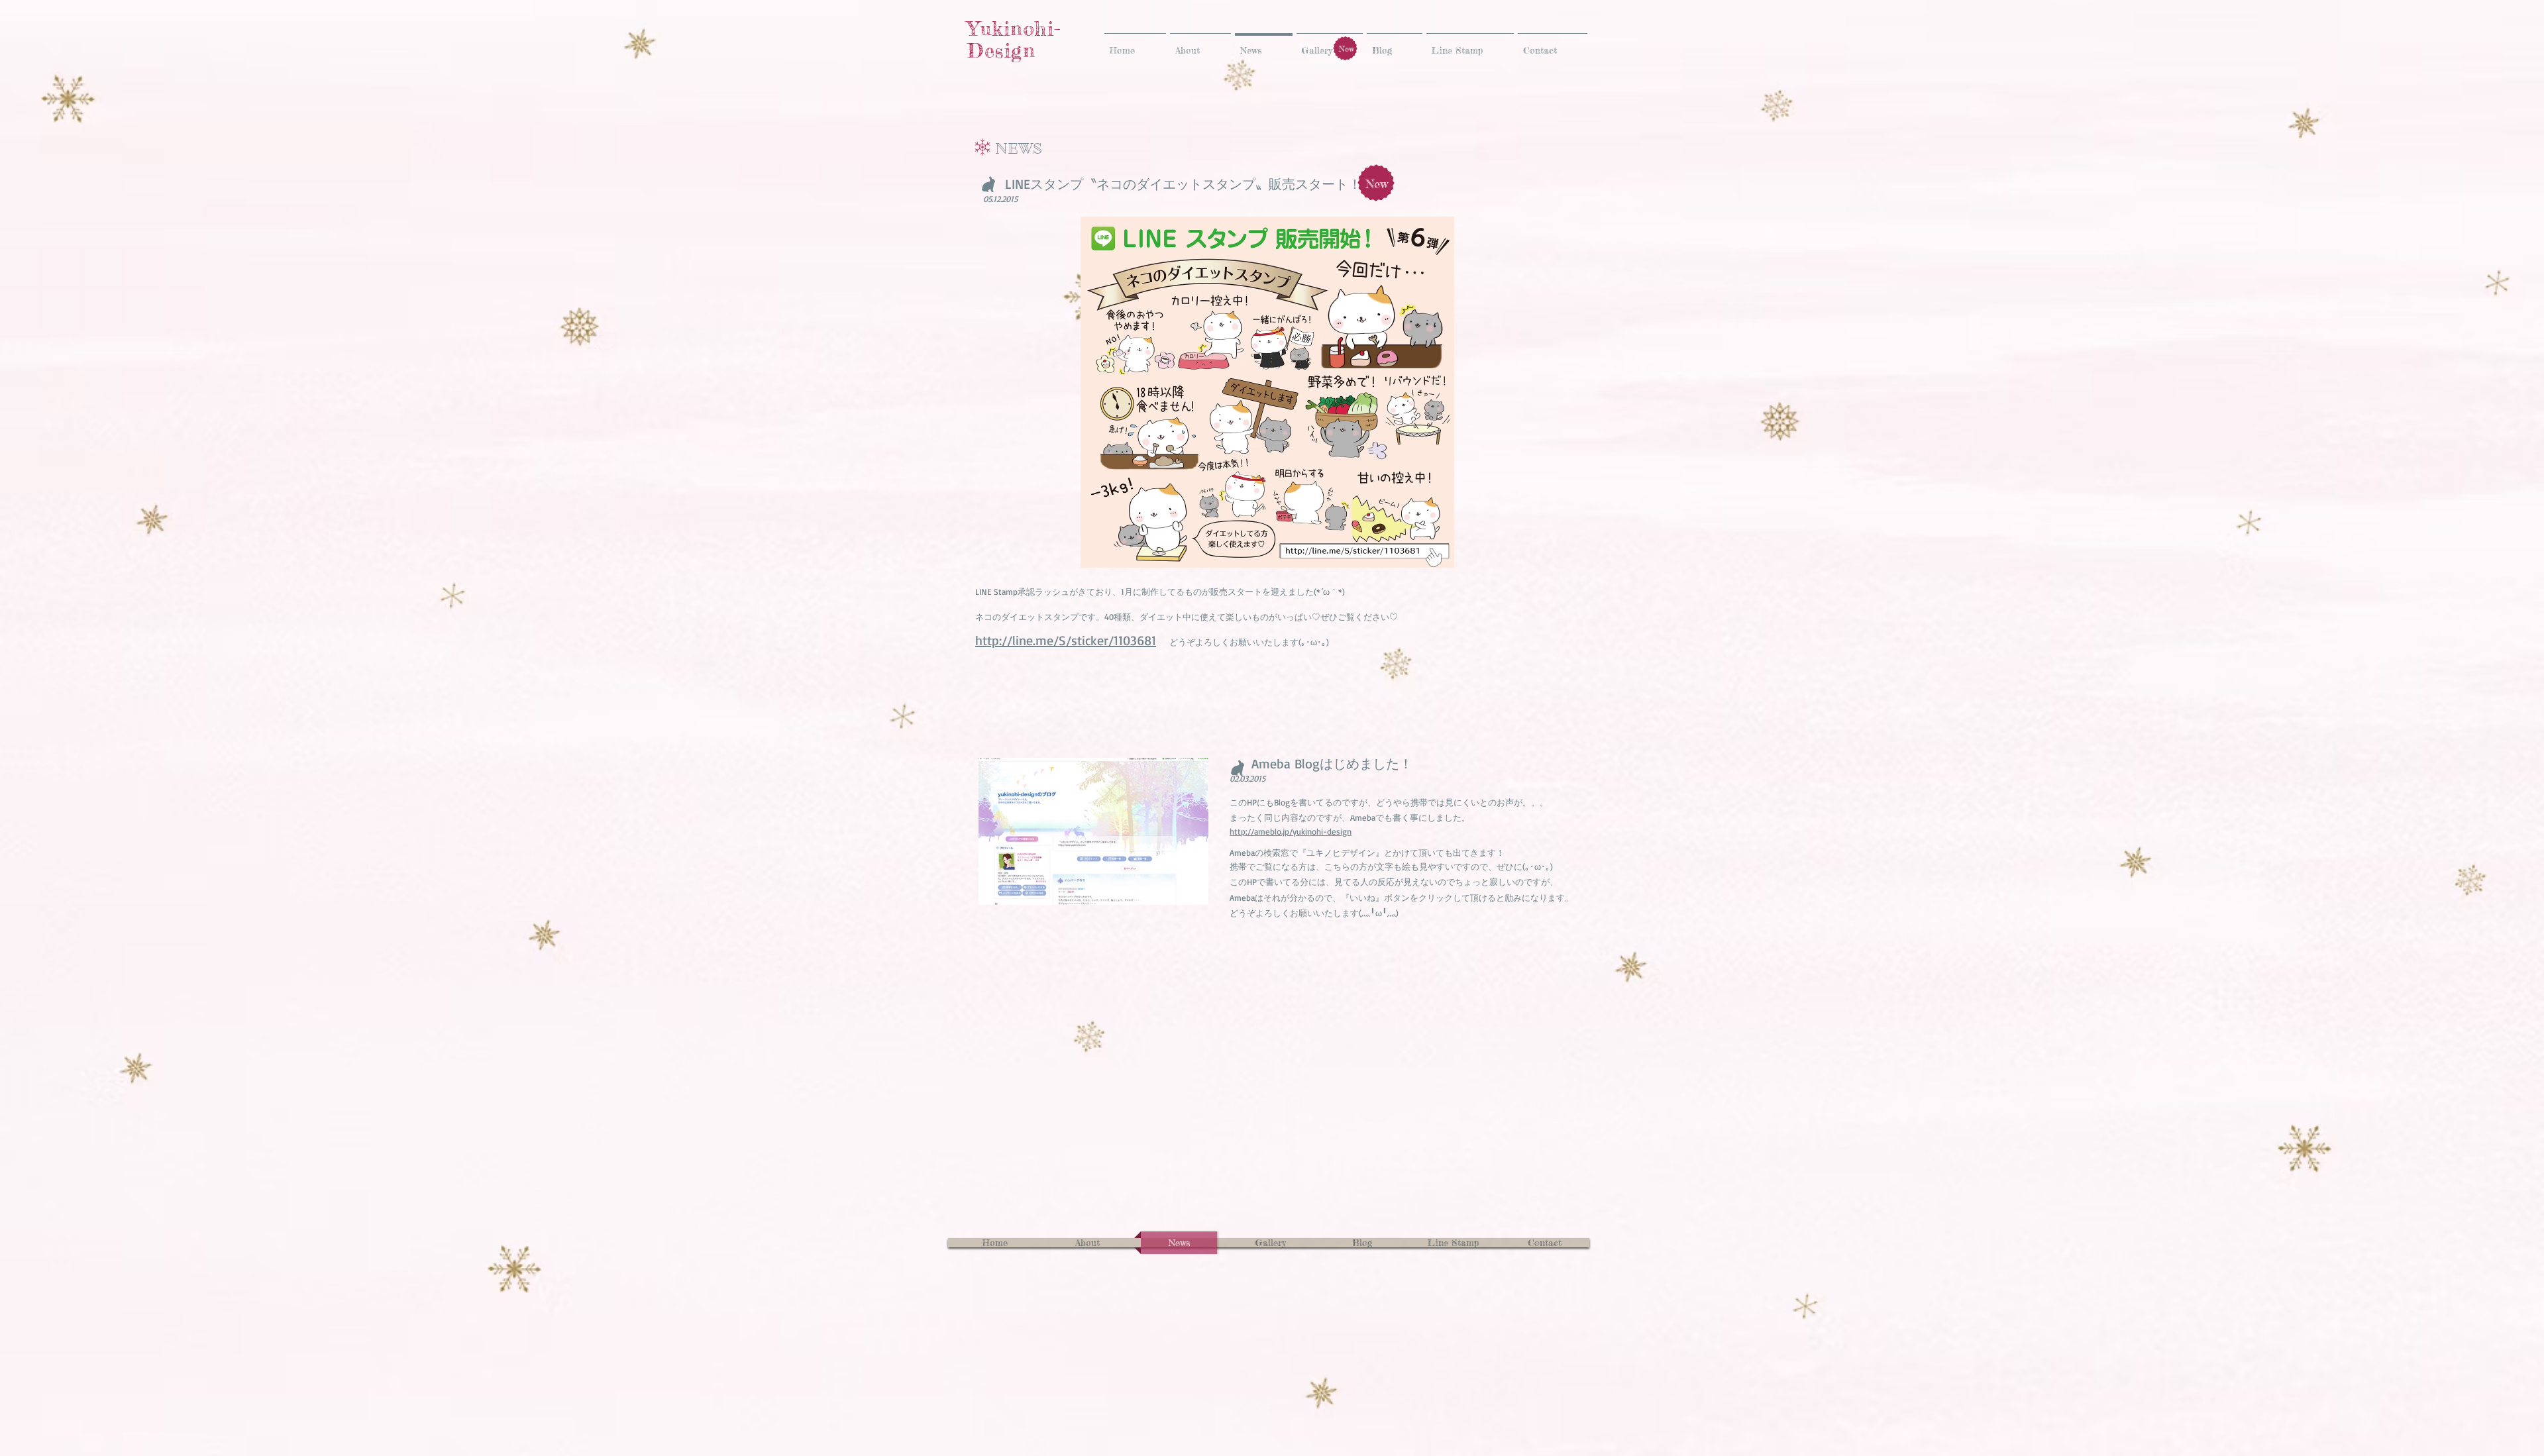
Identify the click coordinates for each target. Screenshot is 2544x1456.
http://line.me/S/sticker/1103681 (1066, 640)
